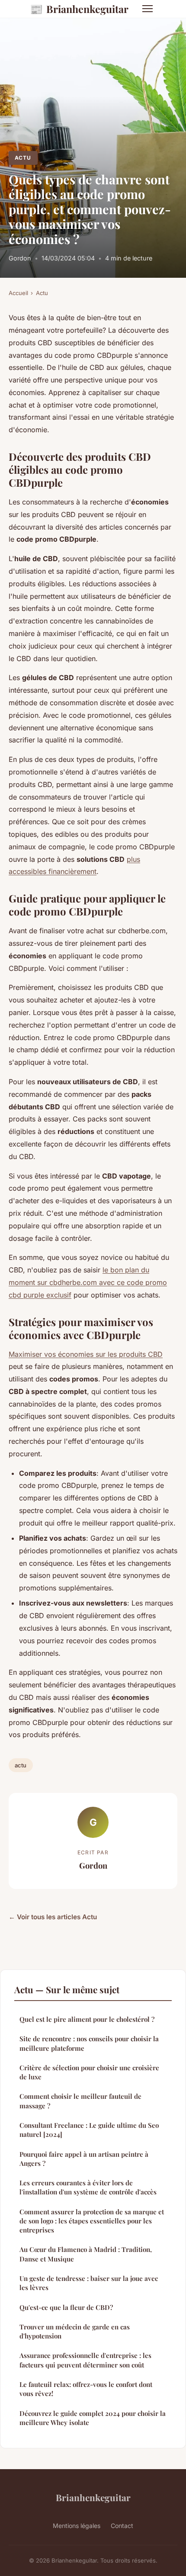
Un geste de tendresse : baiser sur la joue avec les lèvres (89, 2283)
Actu (23, 158)
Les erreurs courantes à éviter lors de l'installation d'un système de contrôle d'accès (88, 2187)
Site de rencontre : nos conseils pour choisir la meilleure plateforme (89, 2043)
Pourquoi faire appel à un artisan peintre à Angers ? (84, 2159)
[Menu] (148, 9)
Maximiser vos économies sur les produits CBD (86, 1354)
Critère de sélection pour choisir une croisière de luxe (89, 2072)
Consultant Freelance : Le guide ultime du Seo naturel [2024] (89, 2130)
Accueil (18, 293)
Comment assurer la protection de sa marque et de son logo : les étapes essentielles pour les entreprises (92, 2221)
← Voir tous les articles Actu (53, 1917)
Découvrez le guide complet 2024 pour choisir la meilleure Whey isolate (93, 2418)
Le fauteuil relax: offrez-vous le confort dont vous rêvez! (86, 2389)
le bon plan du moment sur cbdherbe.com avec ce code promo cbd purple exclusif (88, 1282)
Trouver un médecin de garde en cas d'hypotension (75, 2331)
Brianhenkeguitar (79, 9)
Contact (122, 2526)
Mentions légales (77, 2526)
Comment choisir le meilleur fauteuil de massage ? (80, 2101)
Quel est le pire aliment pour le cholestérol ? (87, 2019)
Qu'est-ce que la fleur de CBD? (66, 2307)
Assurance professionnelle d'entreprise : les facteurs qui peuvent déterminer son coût (85, 2360)
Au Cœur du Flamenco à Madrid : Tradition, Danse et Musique (86, 2254)
